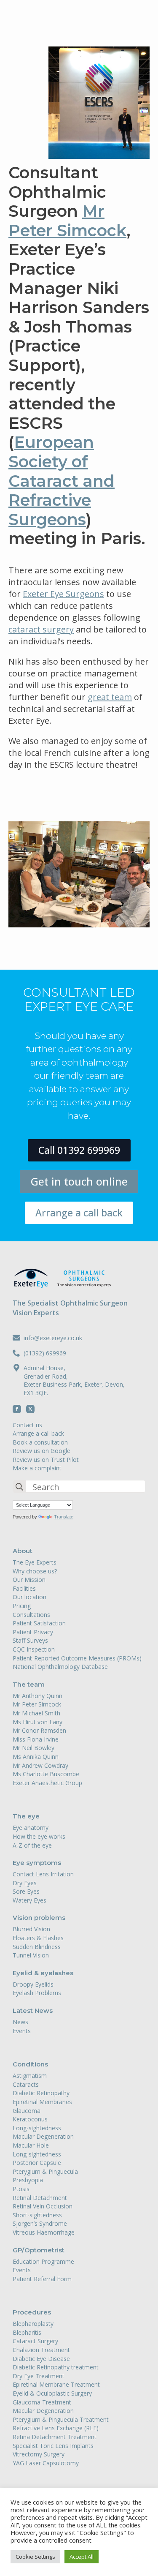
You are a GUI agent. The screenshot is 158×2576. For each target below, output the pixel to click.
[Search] (19, 1487)
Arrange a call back (38, 1433)
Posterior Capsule (37, 2163)
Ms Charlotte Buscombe (46, 1774)
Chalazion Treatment (41, 2350)
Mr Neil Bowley (33, 1748)
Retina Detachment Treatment (55, 2437)
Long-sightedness (37, 2128)
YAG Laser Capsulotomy (46, 2463)
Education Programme (43, 2261)
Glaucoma (27, 2111)
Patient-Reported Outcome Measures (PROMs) (77, 1658)
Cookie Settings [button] (35, 2557)
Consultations (31, 1615)
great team (110, 697)
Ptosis (21, 2189)
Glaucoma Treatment (42, 2402)
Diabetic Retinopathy (41, 2093)
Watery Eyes (29, 1900)
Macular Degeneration (43, 2136)
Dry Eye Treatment (39, 2376)
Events (22, 2031)
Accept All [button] (82, 2557)
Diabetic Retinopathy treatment (56, 2367)
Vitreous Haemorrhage (44, 2232)
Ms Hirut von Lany (37, 1722)
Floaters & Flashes (38, 1938)
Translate (64, 1517)
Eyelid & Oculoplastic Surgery (52, 2393)
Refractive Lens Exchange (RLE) (56, 2428)
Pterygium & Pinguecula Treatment (61, 2419)
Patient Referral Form (42, 2279)
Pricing (22, 1606)
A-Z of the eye (32, 1845)
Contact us (27, 1425)
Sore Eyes (26, 1891)
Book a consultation (40, 1442)
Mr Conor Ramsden (39, 1730)
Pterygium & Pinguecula (45, 2171)
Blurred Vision (31, 1929)
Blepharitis (27, 2332)
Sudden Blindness (37, 1947)
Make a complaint (37, 1468)
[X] (30, 1409)
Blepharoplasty (33, 2324)
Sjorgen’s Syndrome (40, 2223)
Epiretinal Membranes (42, 2102)
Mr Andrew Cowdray (40, 1765)
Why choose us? (35, 1571)
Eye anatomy (31, 1828)
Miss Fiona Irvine (36, 1739)
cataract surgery (41, 629)
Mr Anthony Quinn (37, 1696)
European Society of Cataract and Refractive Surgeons (62, 481)
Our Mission (29, 1580)
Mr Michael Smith (36, 1713)
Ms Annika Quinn (36, 1757)
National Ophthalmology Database (60, 1667)
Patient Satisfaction (39, 1623)
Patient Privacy (33, 1632)
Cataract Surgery (35, 2341)
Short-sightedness (37, 2215)
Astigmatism (30, 2076)
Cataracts (26, 2084)
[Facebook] (17, 1409)
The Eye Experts (35, 1562)
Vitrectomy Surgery (39, 2454)
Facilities (24, 1588)
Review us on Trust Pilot (46, 1460)
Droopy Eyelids (33, 1984)
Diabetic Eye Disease (41, 2359)
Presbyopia (28, 2180)
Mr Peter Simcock (67, 221)
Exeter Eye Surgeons (63, 594)
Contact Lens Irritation (43, 1874)
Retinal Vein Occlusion (43, 2206)
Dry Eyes (25, 1883)
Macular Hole (31, 2145)
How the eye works (39, 1836)
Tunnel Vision (31, 1955)
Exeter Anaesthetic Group (47, 1783)
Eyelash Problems (37, 1993)
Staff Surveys (30, 1640)
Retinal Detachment (40, 2198)
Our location (29, 1597)
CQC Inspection (34, 1649)
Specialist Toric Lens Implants (53, 2446)
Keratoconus (30, 2119)
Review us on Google (42, 1451)
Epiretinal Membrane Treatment (56, 2384)
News (20, 2022)
